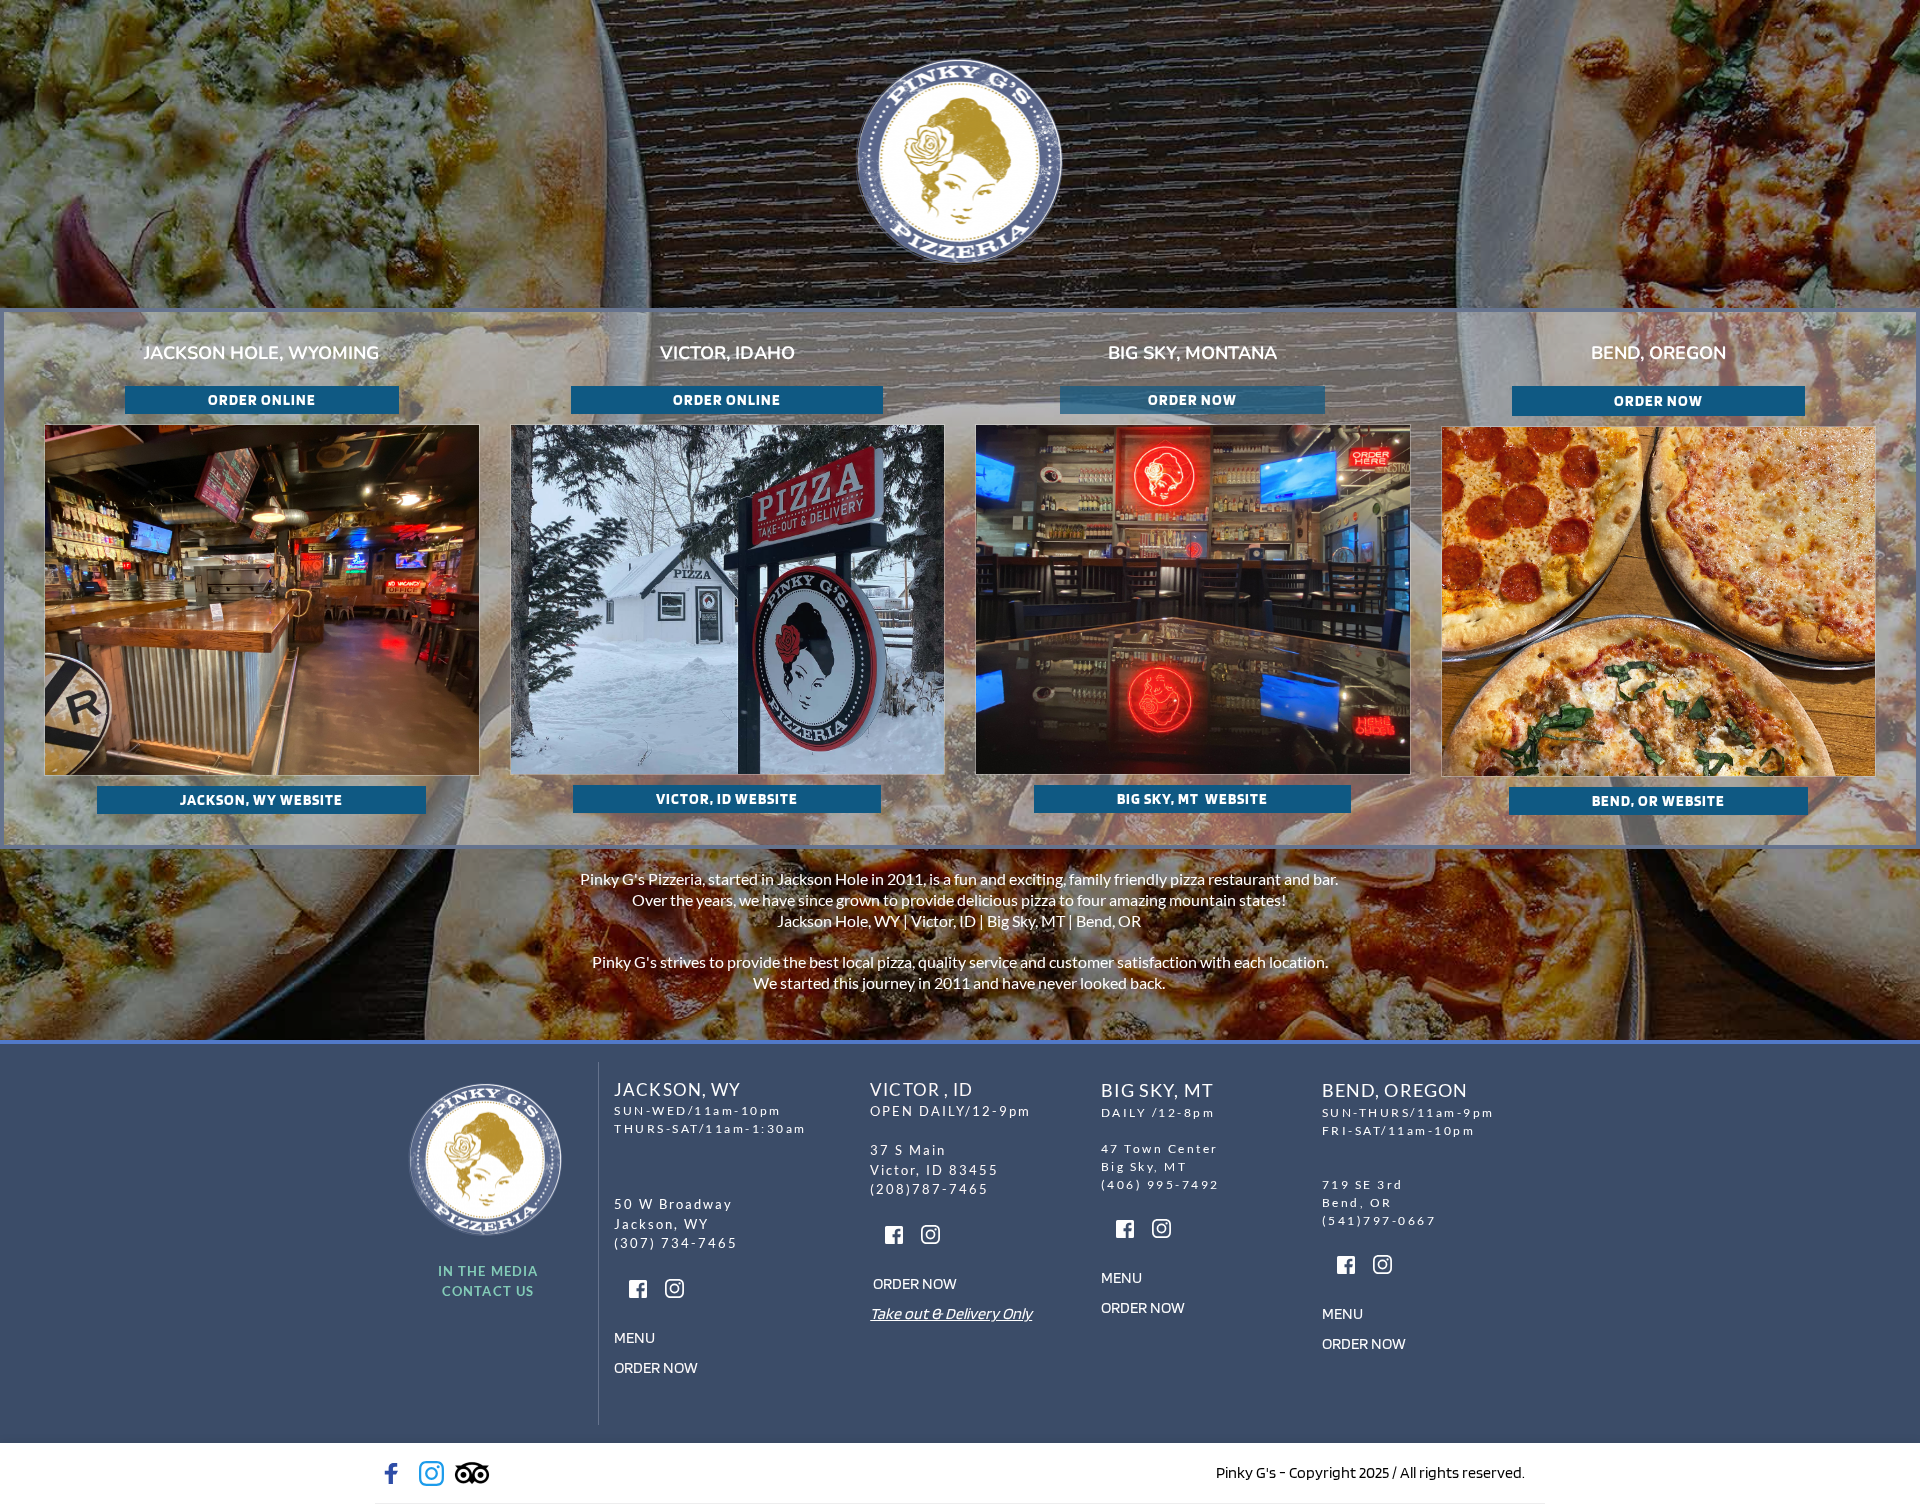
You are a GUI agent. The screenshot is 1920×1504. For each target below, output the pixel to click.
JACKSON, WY (677, 1089)
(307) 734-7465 (678, 1243)
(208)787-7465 (929, 1189)
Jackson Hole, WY (838, 920)
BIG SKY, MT (1157, 1090)
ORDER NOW (656, 1367)
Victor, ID (943, 920)
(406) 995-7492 (1163, 1184)
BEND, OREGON (1395, 1090)
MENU (634, 1337)
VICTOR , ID (921, 1089)
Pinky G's (623, 961)
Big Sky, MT (1026, 920)
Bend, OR (1110, 920)
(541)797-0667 (1379, 1220)
